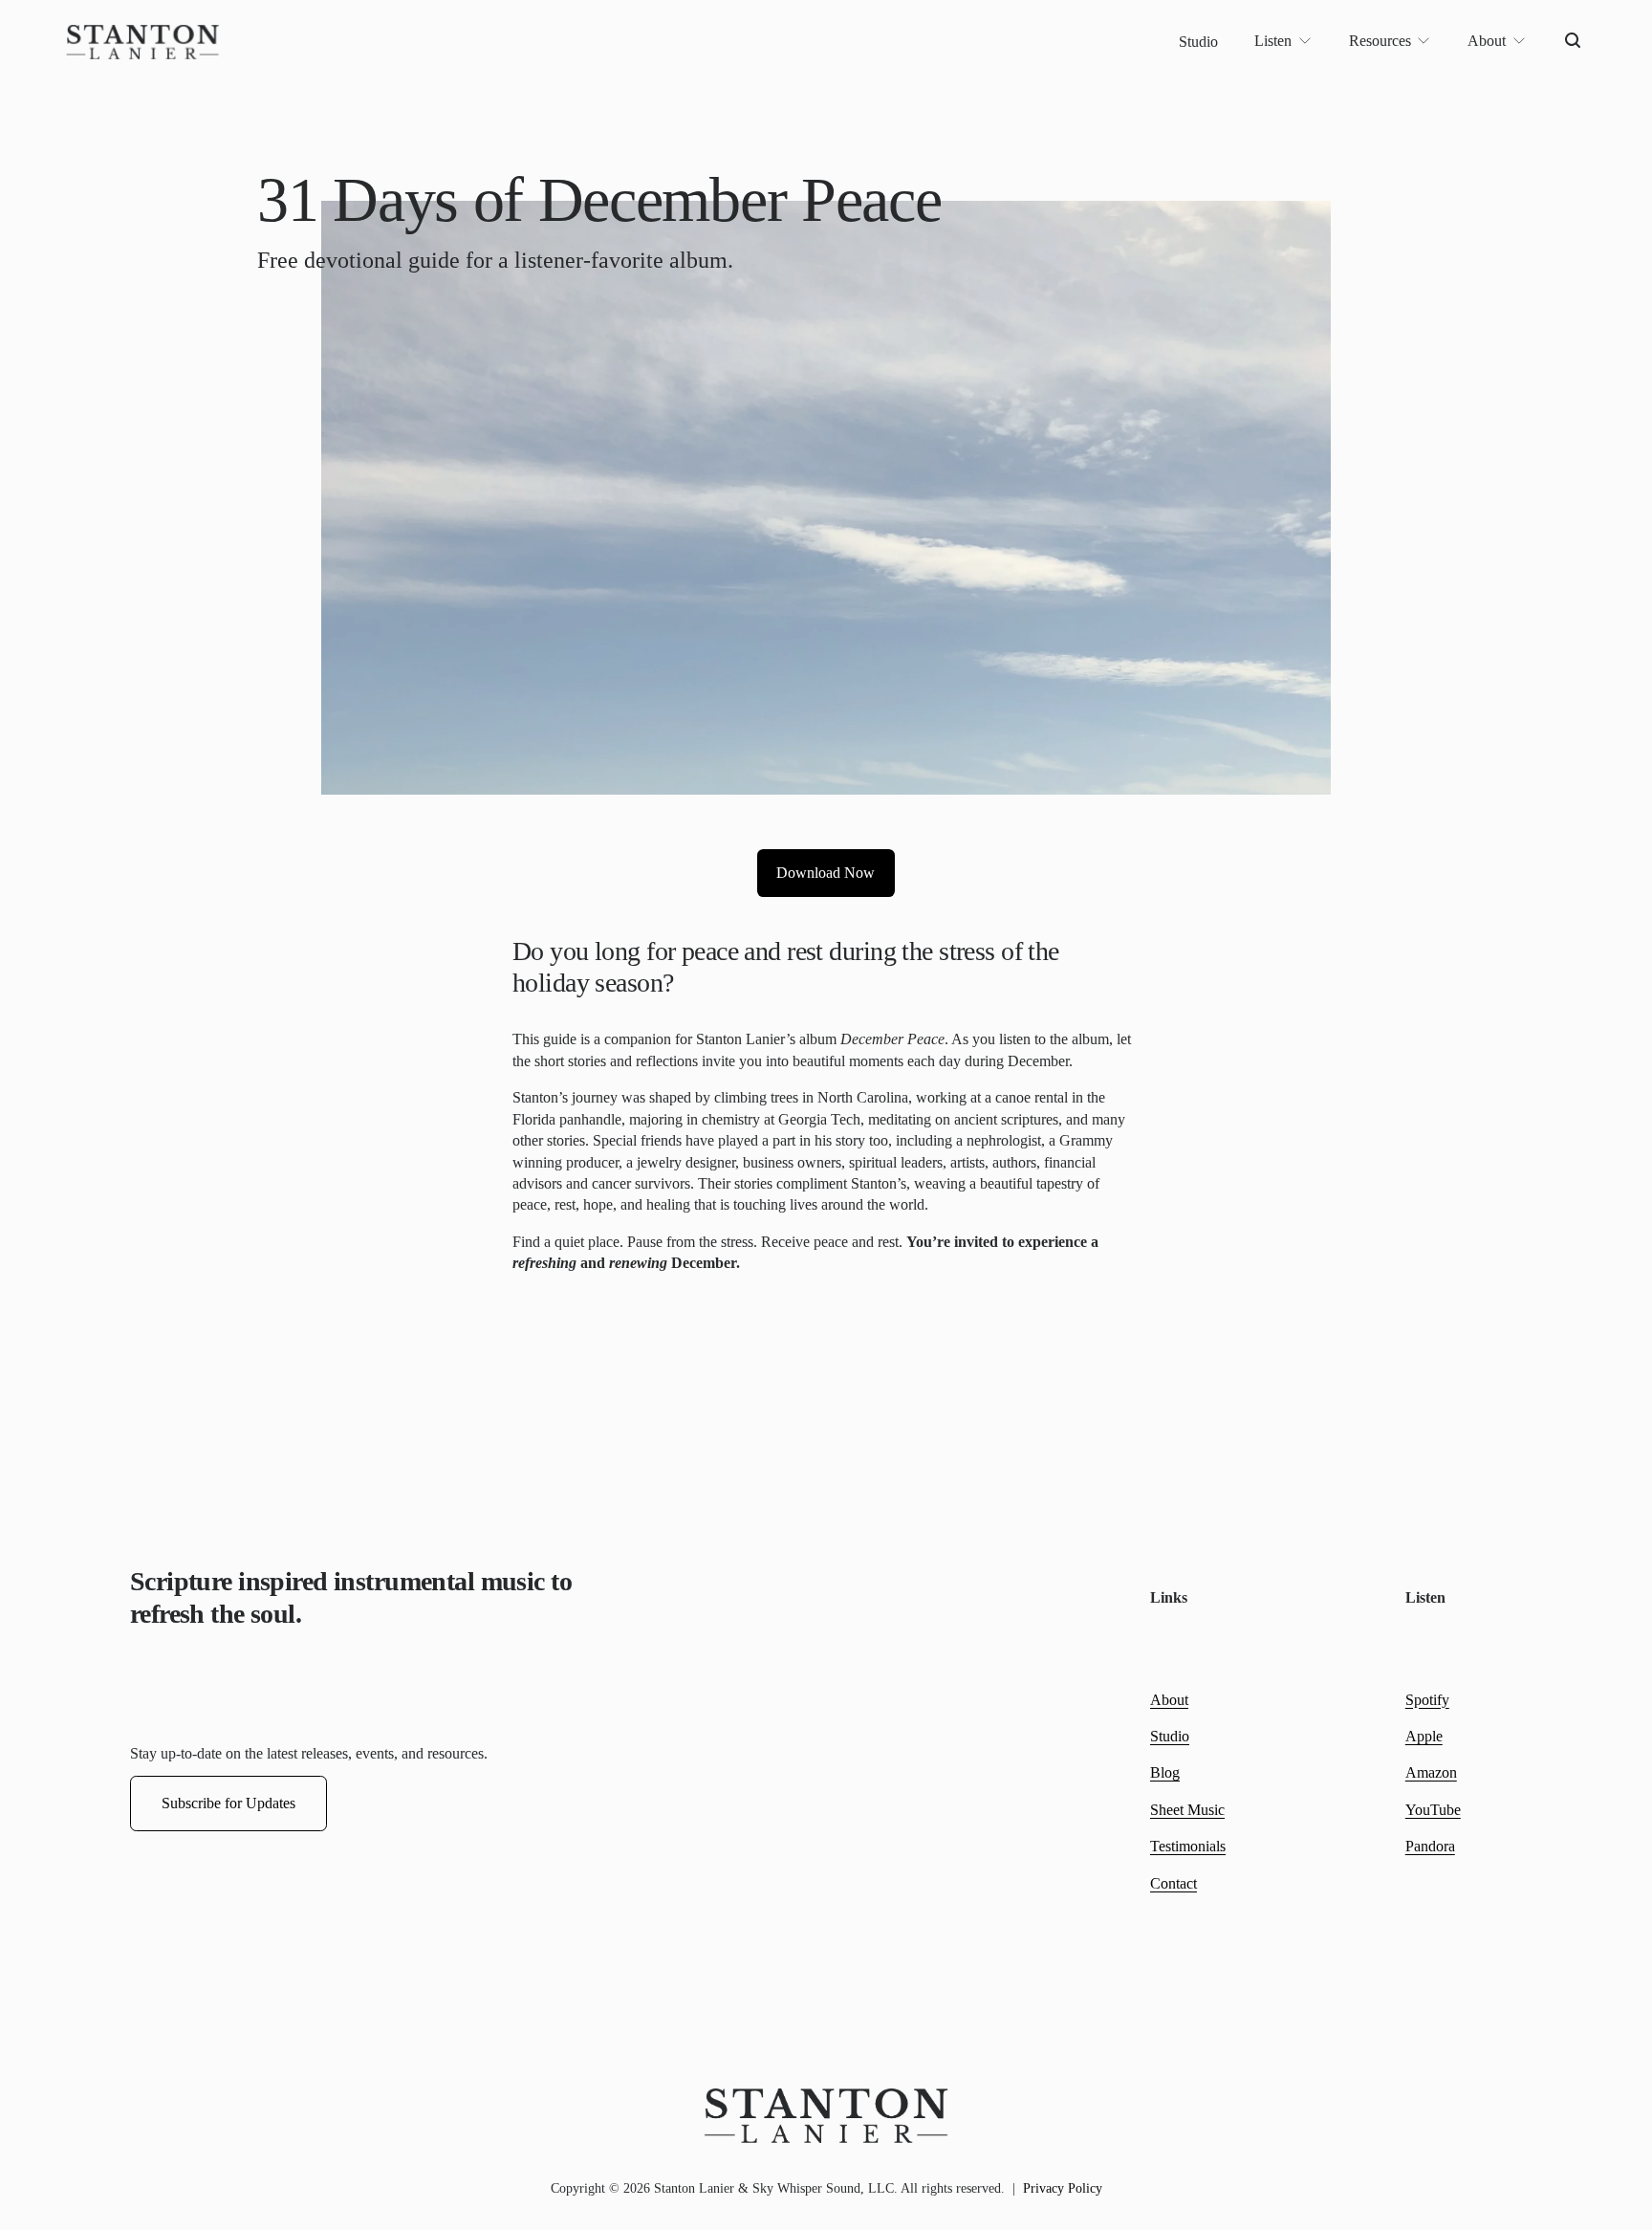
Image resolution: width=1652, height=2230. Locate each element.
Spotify (1427, 1700)
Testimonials (1188, 1846)
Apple (1424, 1736)
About (1169, 1700)
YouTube (1433, 1810)
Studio (1198, 42)
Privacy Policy (1063, 2188)
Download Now (826, 873)
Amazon (1431, 1772)
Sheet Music (1187, 1810)
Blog (1165, 1772)
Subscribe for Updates (228, 1803)
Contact (1174, 1883)
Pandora (1430, 1846)
